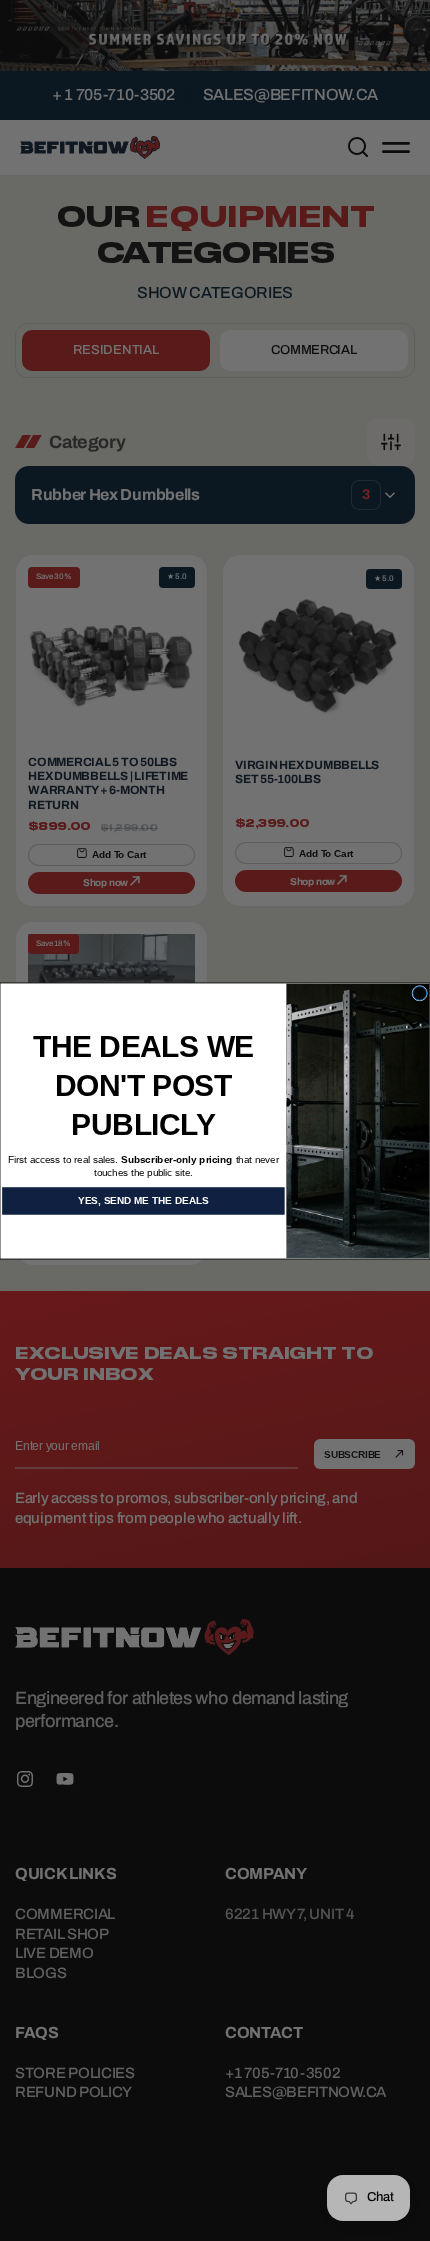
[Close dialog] (420, 993)
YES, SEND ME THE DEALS (143, 1201)
